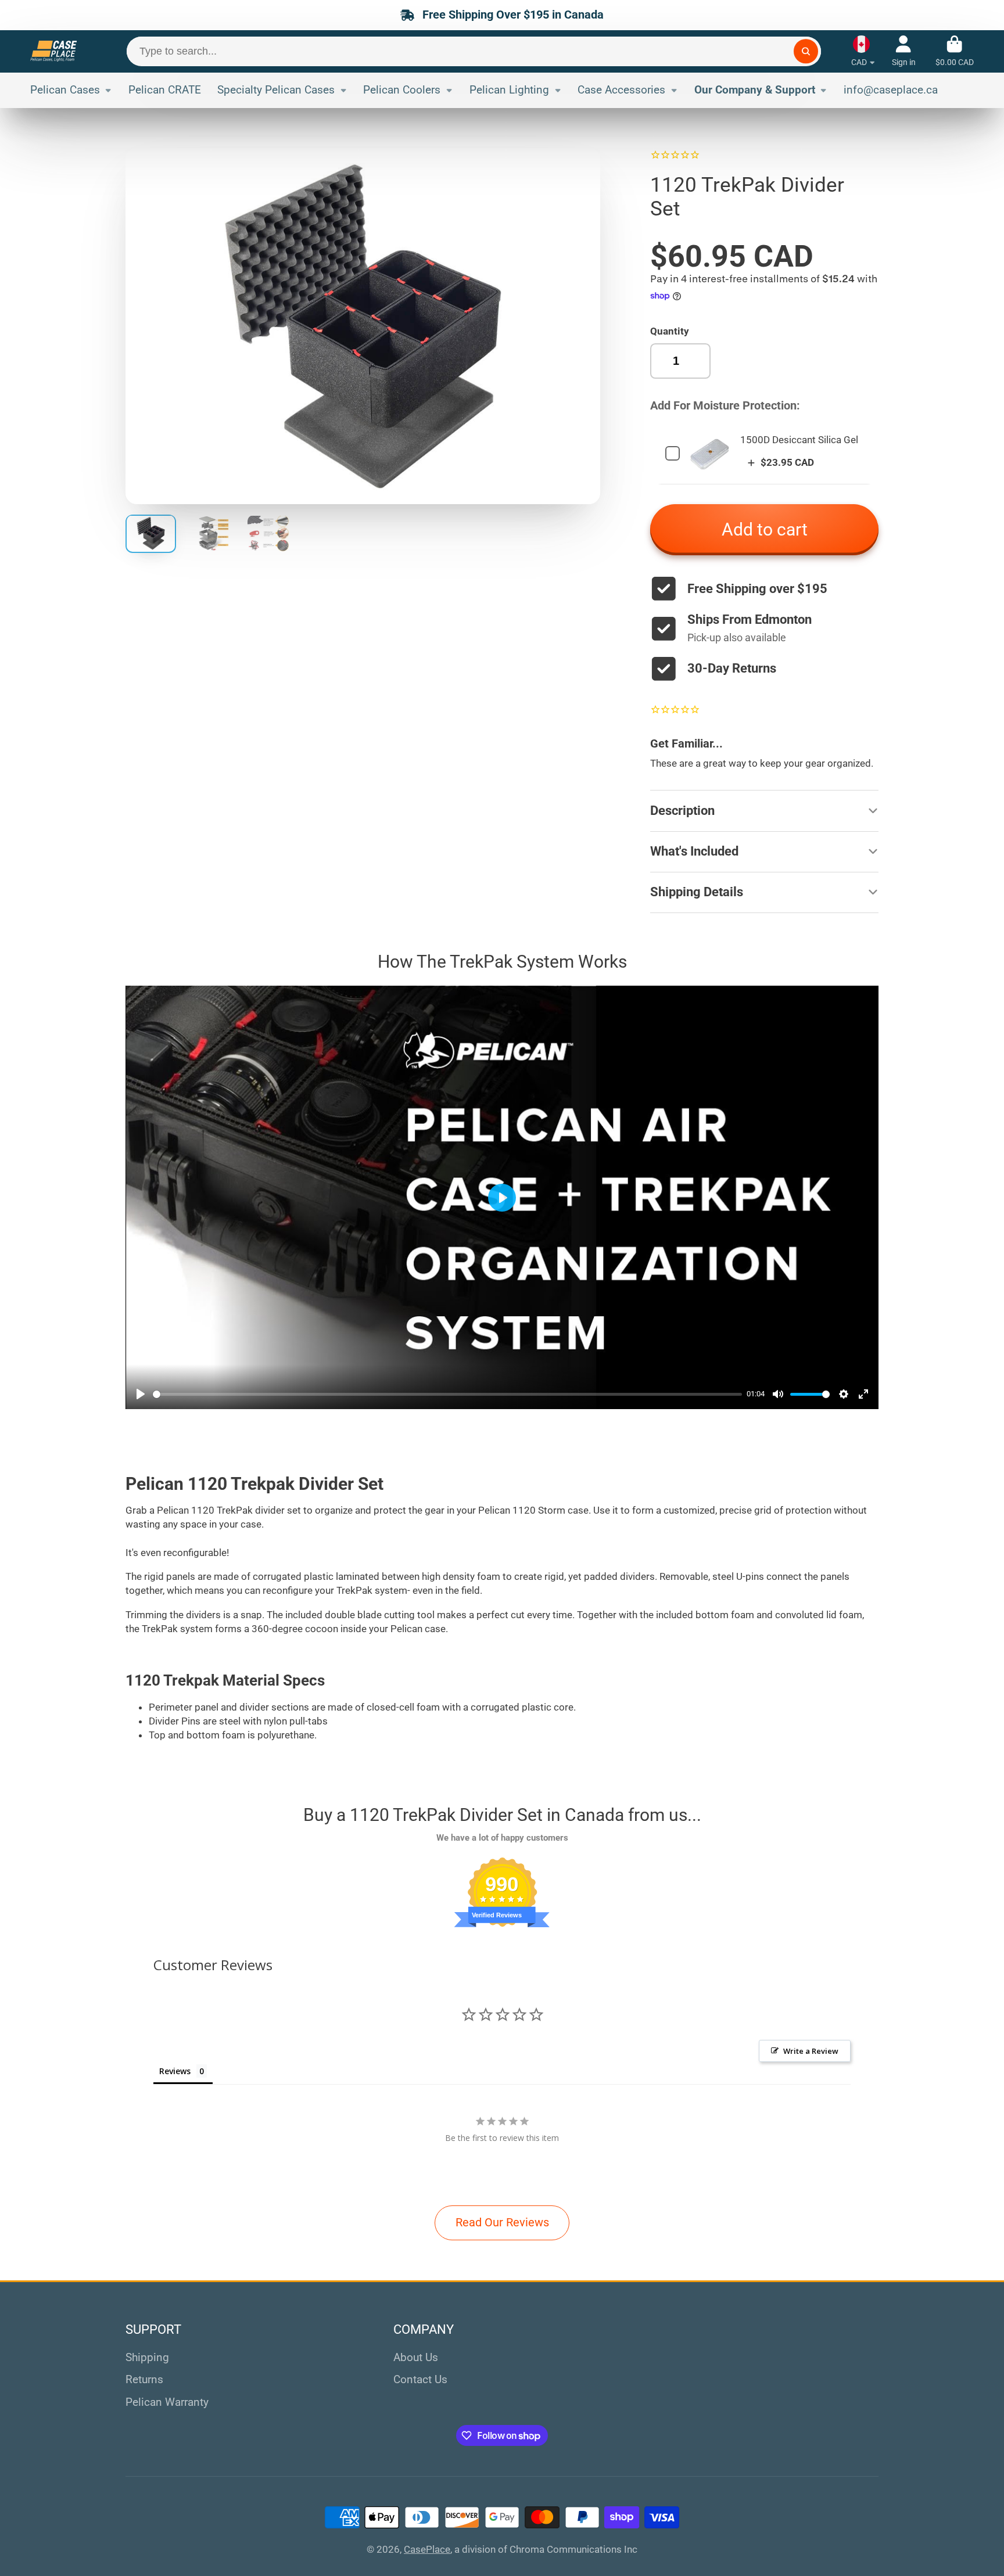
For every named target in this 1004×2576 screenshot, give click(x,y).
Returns (144, 2379)
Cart (955, 51)
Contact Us (420, 2379)
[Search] (806, 51)
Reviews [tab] (175, 2071)
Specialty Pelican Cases (276, 90)
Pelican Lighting (509, 90)
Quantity (670, 331)
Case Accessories (621, 90)
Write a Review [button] (811, 2051)
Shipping (147, 2357)
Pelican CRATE (165, 90)
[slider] (447, 1394)
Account (904, 51)
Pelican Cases (65, 90)
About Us (416, 2357)
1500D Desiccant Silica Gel (799, 440)
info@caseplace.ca (891, 90)
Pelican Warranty (167, 2402)
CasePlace (427, 2549)
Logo (53, 51)
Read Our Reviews (502, 2223)
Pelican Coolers (402, 90)
